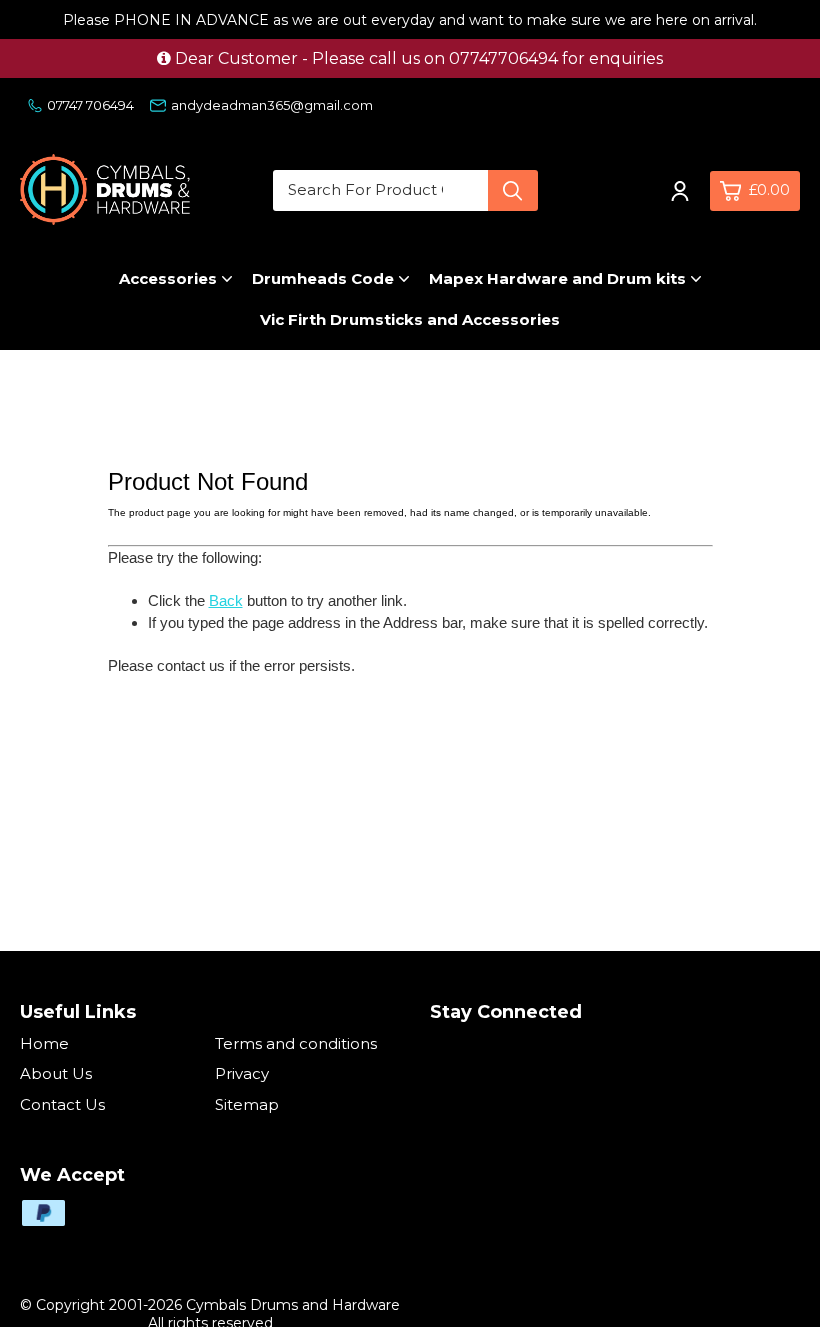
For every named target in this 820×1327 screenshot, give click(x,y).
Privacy (242, 1073)
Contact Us (62, 1104)
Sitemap (247, 1104)
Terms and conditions (296, 1043)
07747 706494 (90, 105)
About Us (56, 1073)
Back (226, 600)
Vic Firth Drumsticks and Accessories (410, 319)
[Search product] (513, 190)
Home (44, 1043)
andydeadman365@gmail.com (272, 105)
